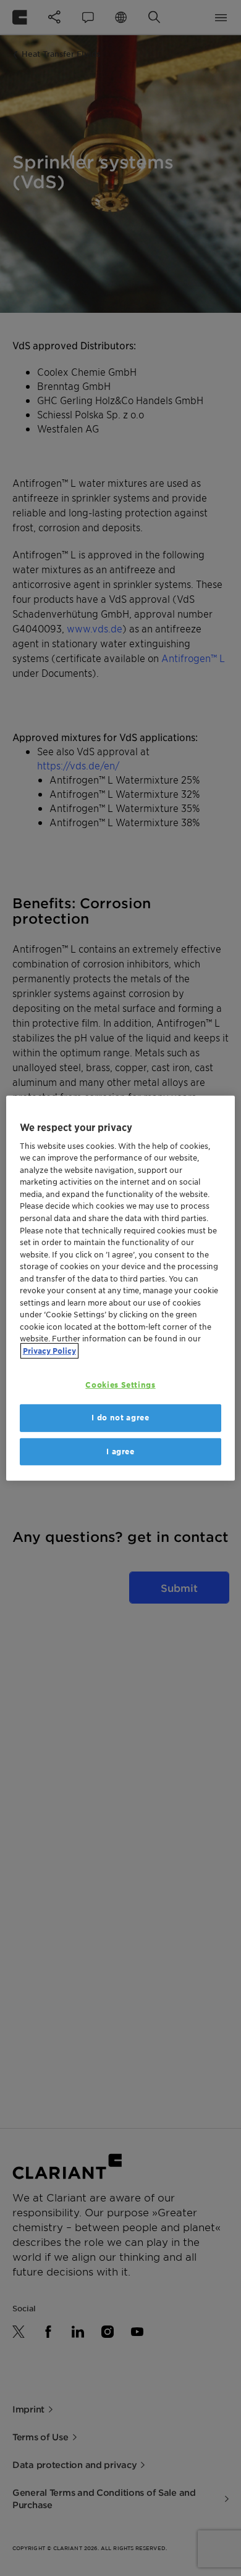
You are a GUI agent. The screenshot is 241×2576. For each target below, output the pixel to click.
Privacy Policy (49, 1350)
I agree (120, 1451)
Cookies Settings (120, 1385)
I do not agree (120, 1418)
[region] (121, 1288)
